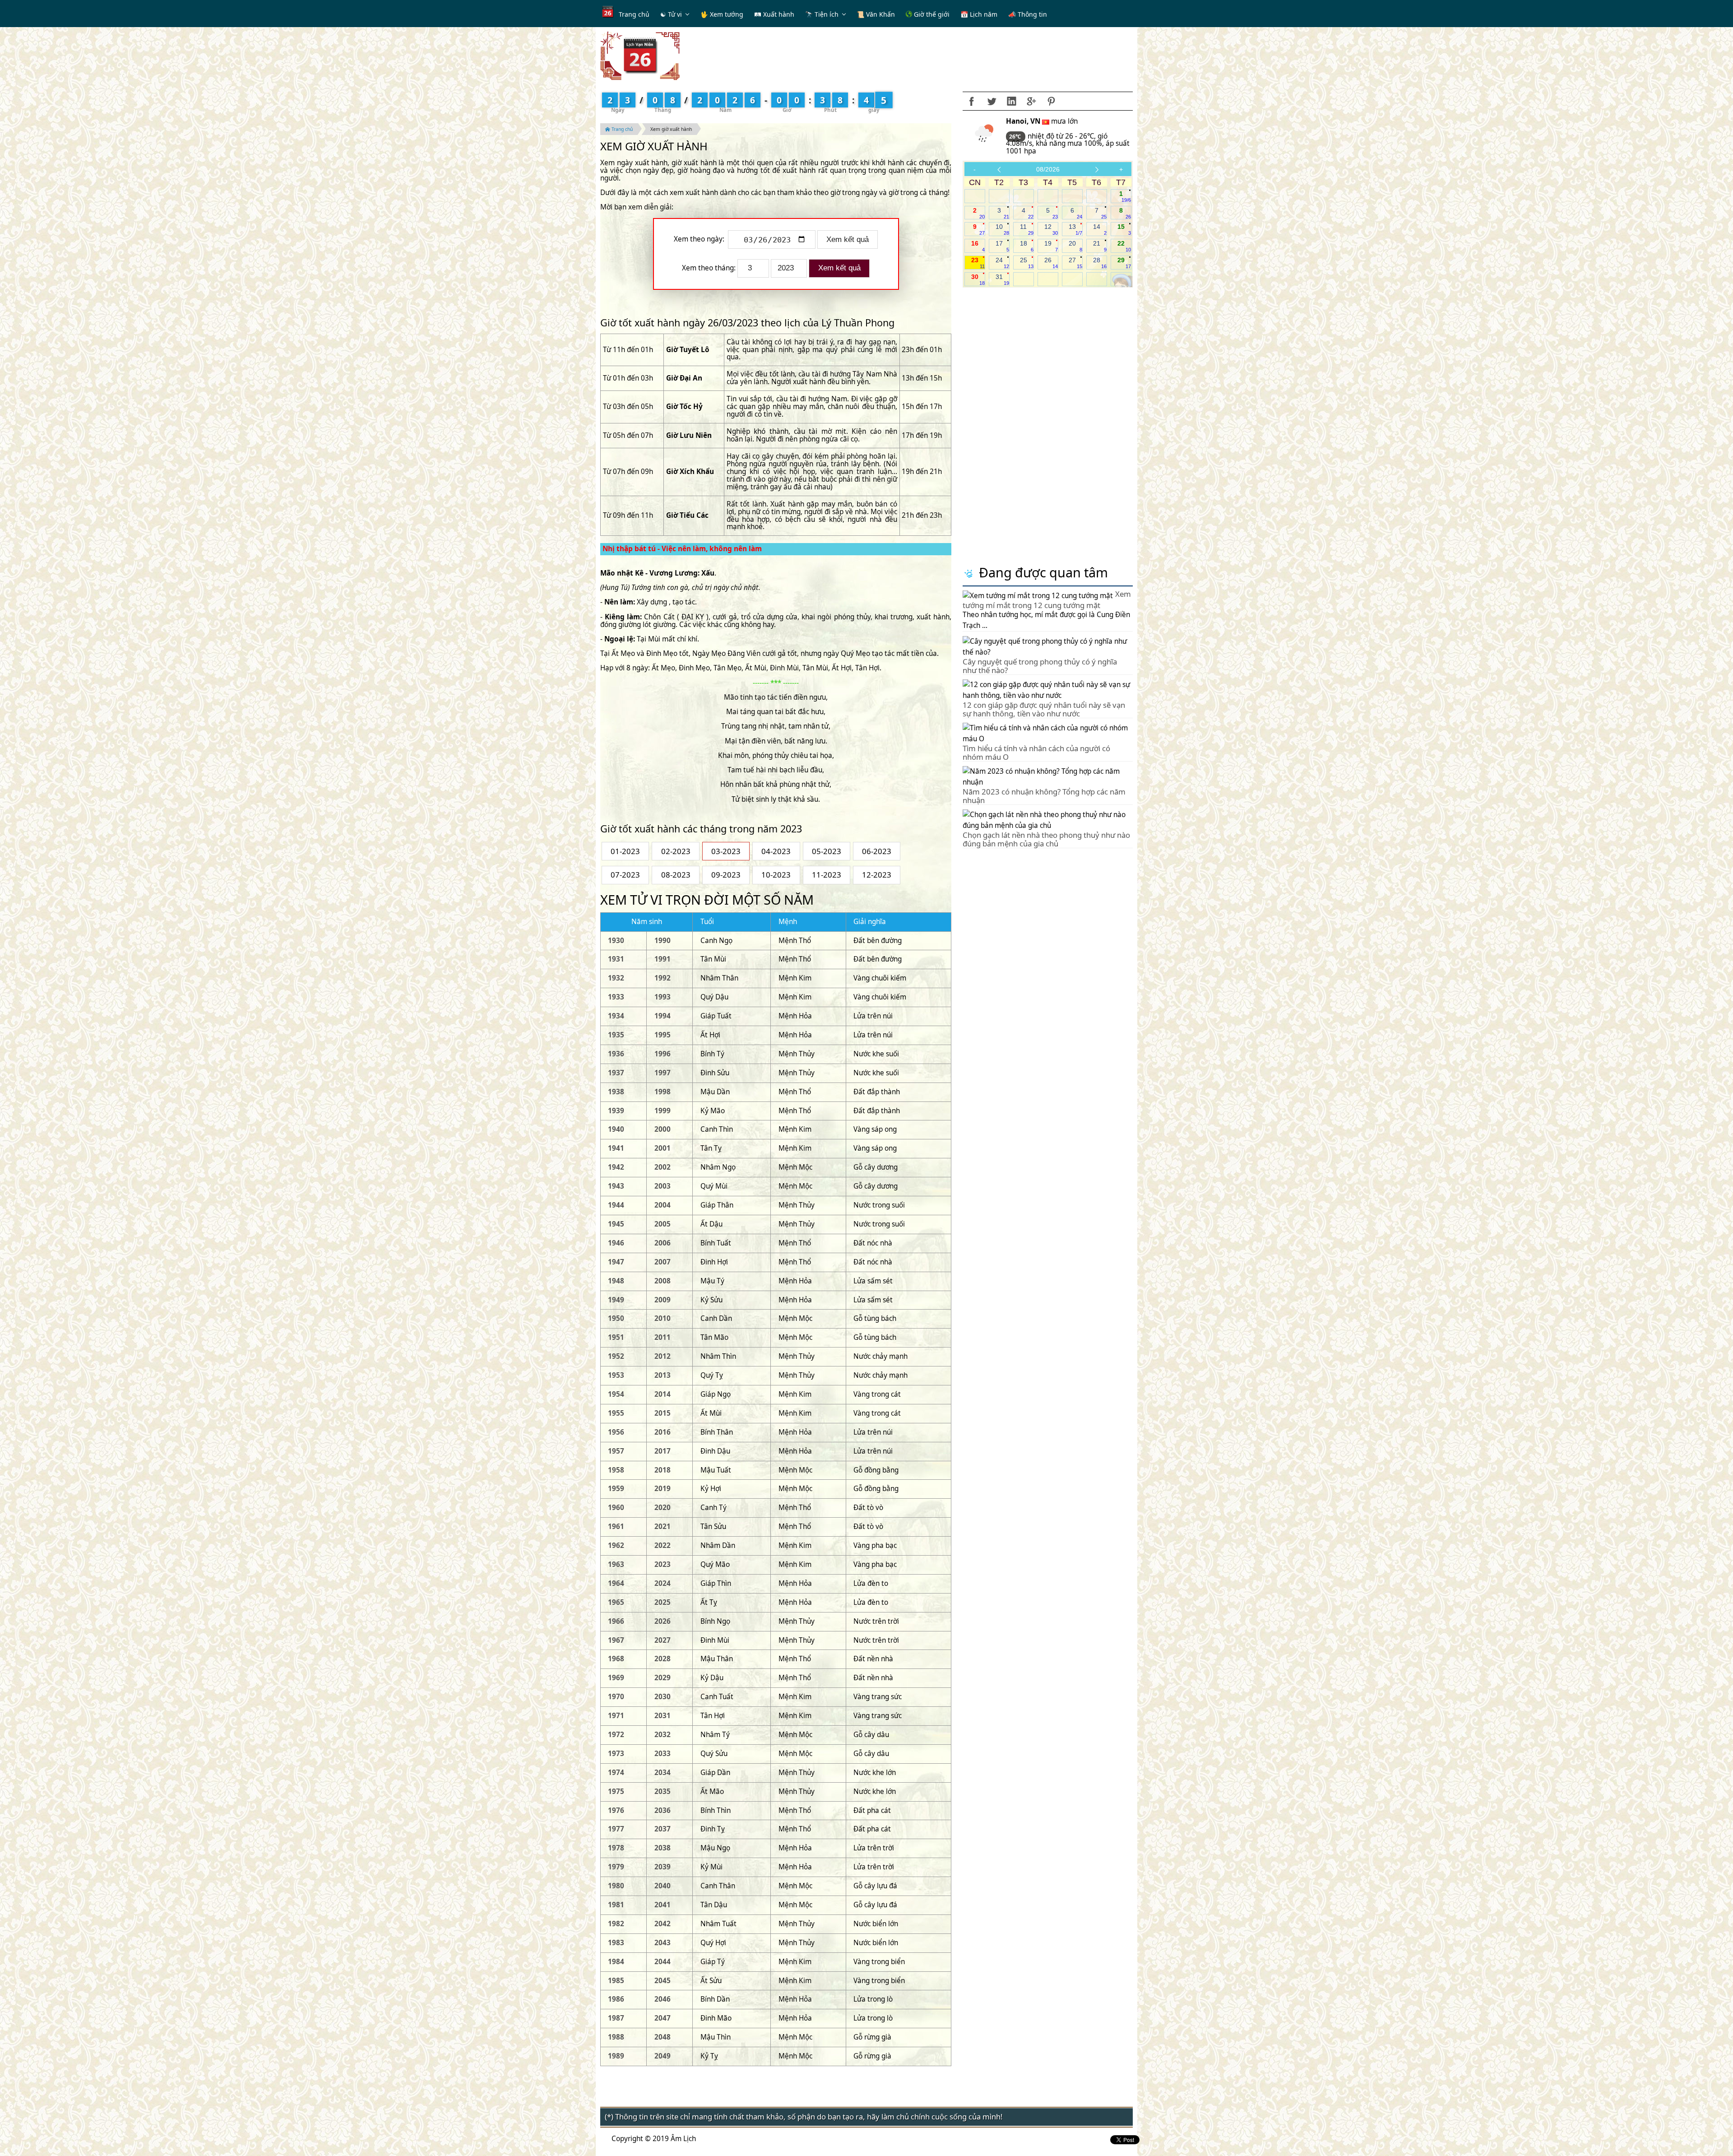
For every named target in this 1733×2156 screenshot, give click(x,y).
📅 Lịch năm (979, 14)
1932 (616, 978)
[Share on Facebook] (972, 101)
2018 (663, 1470)
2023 (663, 1564)
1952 (616, 1356)
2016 (663, 1432)
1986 (616, 1999)
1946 (616, 1243)
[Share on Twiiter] (992, 101)
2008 (663, 1281)
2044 (663, 1962)
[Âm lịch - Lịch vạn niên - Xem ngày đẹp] (640, 55)
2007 (663, 1262)
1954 (616, 1394)
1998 (663, 1092)
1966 (616, 1621)
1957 (616, 1451)
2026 (663, 1621)
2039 (663, 1867)
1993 (663, 997)
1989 (616, 2056)
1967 (616, 1640)
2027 (663, 1640)
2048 (663, 2037)
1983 (616, 1943)
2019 (663, 1489)
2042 (663, 1924)
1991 (663, 959)
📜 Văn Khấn (876, 14)
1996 (663, 1054)
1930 (616, 941)
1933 (616, 997)
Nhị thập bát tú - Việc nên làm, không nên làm (682, 549)
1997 (663, 1073)
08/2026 (1048, 169)
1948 (616, 1281)
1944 (616, 1205)
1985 (616, 1981)
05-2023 (827, 851)
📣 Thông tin (1028, 14)
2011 (663, 1337)
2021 (663, 1526)
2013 (663, 1375)
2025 (663, 1602)
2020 (663, 1508)
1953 (616, 1375)
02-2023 (676, 851)
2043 (663, 1943)
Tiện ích (827, 14)
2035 (663, 1791)
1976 (616, 1810)
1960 (616, 1508)
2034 (663, 1773)
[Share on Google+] (1031, 101)
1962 (616, 1545)
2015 (663, 1413)
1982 (616, 1924)
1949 (616, 1300)
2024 (663, 1583)
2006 (663, 1243)
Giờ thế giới (931, 14)
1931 (616, 959)
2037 (663, 1829)
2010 (663, 1318)
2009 (663, 1300)
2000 (663, 1129)
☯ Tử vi (671, 14)
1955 (616, 1413)
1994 (663, 1016)
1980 (616, 1886)
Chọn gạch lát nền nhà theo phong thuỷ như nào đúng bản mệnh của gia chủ (1046, 839)
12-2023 (877, 875)
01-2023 (625, 851)
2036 (663, 1810)
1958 (616, 1470)
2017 (663, 1451)
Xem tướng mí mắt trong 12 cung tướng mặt (1047, 599)
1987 (616, 2018)
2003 (663, 1186)
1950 (616, 1318)
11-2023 (827, 875)
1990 (663, 941)
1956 (616, 1432)
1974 (616, 1773)
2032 (663, 1735)
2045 (663, 1981)
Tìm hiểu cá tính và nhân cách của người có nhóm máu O (1036, 752)
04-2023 (776, 851)
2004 (663, 1205)
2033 (663, 1754)
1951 (616, 1337)
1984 (616, 1962)
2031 (663, 1716)
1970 (616, 1697)
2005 (663, 1224)
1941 (616, 1148)
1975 (616, 1791)
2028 (663, 1659)
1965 (616, 1602)
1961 (616, 1526)
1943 (616, 1186)
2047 (663, 2018)
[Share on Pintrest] (1051, 101)
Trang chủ (634, 14)
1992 (663, 978)
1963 (616, 1564)
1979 (616, 1867)
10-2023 (776, 875)
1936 (616, 1054)
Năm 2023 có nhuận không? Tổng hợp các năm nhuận (1044, 796)
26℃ (1016, 137)
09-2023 (726, 875)
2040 (663, 1886)
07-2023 (625, 875)
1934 (616, 1016)
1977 (616, 1829)
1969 (616, 1678)
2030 (663, 1697)
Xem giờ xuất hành (671, 129)
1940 (616, 1129)
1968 (616, 1659)
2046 (663, 1999)
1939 (616, 1111)
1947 (616, 1262)
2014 (663, 1394)
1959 (616, 1489)
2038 (663, 1848)
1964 (616, 1583)
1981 (616, 1905)
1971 (616, 1716)
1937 (616, 1073)
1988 (616, 2037)
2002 (663, 1167)
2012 (663, 1356)
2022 (663, 1545)
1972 (616, 1735)
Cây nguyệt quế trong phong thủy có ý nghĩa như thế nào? (1040, 666)
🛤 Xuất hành (774, 14)
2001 (663, 1148)
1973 (616, 1754)
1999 (663, 1111)
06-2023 (877, 851)
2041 (663, 1905)
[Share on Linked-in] (1011, 101)
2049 (663, 2056)
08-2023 (676, 875)
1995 (663, 1035)
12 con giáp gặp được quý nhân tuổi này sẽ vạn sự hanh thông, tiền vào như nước (1044, 709)
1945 (616, 1224)
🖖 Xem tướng (722, 14)
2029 (663, 1678)
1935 (616, 1035)
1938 (616, 1092)
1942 (616, 1167)
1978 (616, 1848)
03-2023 (726, 851)
